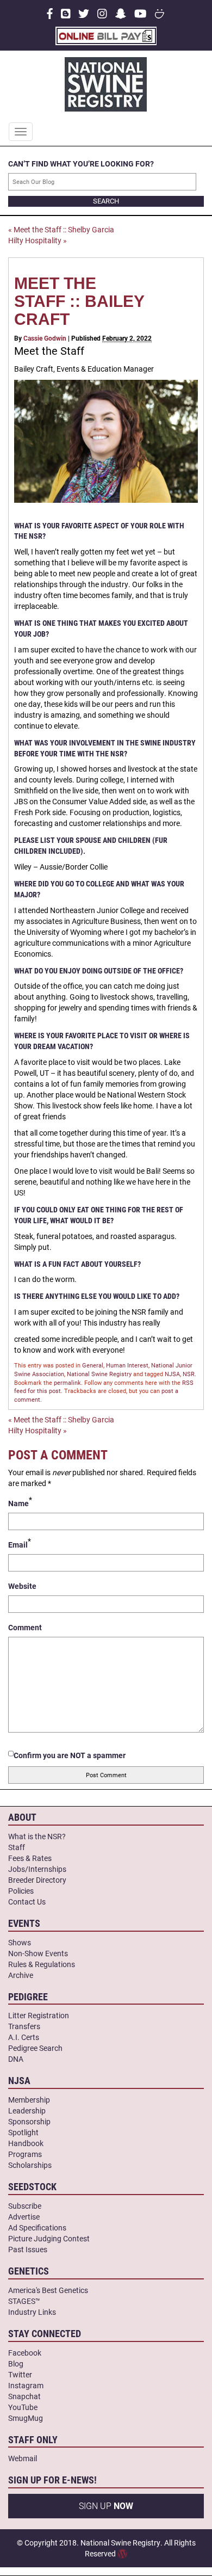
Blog (16, 2364)
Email (18, 1545)
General (93, 1365)
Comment (25, 1627)
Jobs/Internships (37, 1869)
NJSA (172, 1374)
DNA (16, 2059)
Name (18, 1503)
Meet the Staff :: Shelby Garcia (61, 229)
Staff (17, 1847)
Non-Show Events (38, 1953)
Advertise (24, 2217)
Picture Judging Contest (49, 2238)
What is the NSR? (37, 1836)
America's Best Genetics (48, 2290)
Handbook (26, 2143)
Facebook (25, 2353)
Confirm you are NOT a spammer (70, 1755)
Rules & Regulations (42, 1964)
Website (22, 1586)
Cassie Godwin (45, 338)
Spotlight (23, 2132)
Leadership (27, 2110)
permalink (67, 1382)
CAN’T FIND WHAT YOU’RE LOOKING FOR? (81, 164)
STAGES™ (24, 2301)
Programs (25, 2154)
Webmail (23, 2458)
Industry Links (32, 2312)
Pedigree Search (35, 2048)
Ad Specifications (37, 2227)
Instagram (26, 2385)
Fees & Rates (30, 1858)
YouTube (23, 2407)
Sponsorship (29, 2121)
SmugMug (26, 2418)
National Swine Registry (99, 1374)
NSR (189, 1374)
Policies (21, 1891)
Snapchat (24, 2396)
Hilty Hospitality (38, 240)
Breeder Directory (37, 1880)
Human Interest (127, 1365)
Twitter (20, 2374)
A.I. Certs (24, 2037)
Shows (20, 1942)
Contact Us (27, 1902)
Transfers (24, 2026)
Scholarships (30, 2165)
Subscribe (25, 2206)
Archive (21, 1975)
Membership (29, 2100)
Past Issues (28, 2249)
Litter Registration (39, 2015)
